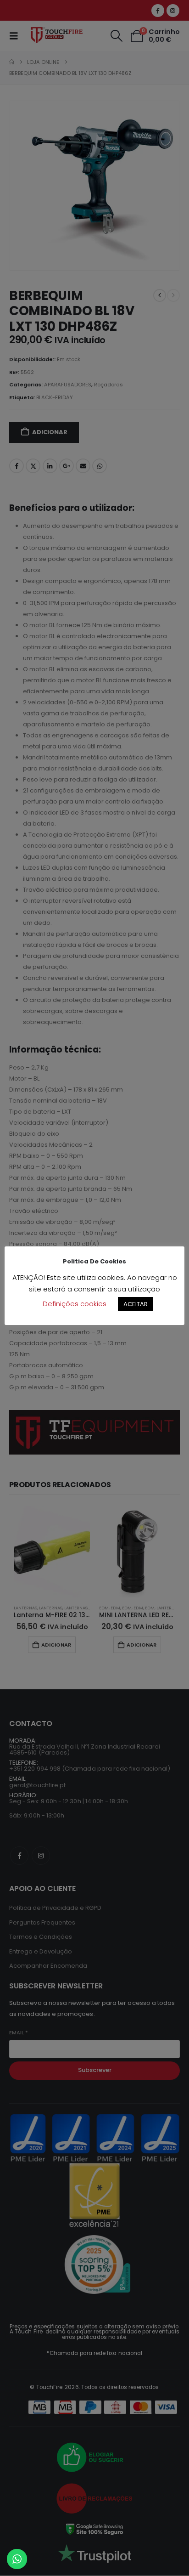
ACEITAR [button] (136, 1304)
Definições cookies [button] (75, 1304)
